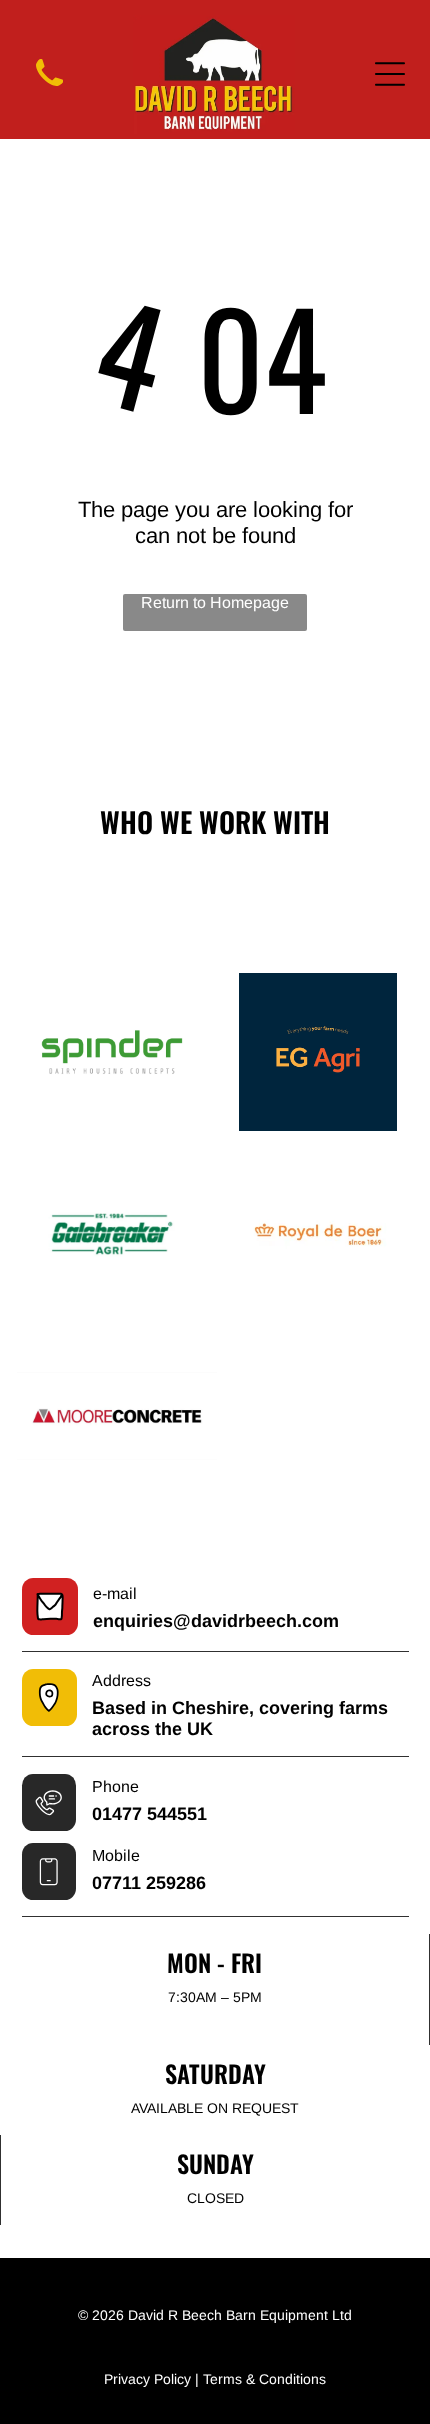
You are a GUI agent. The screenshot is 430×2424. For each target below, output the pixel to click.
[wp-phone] (49, 89)
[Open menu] (390, 74)
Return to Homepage (215, 602)
